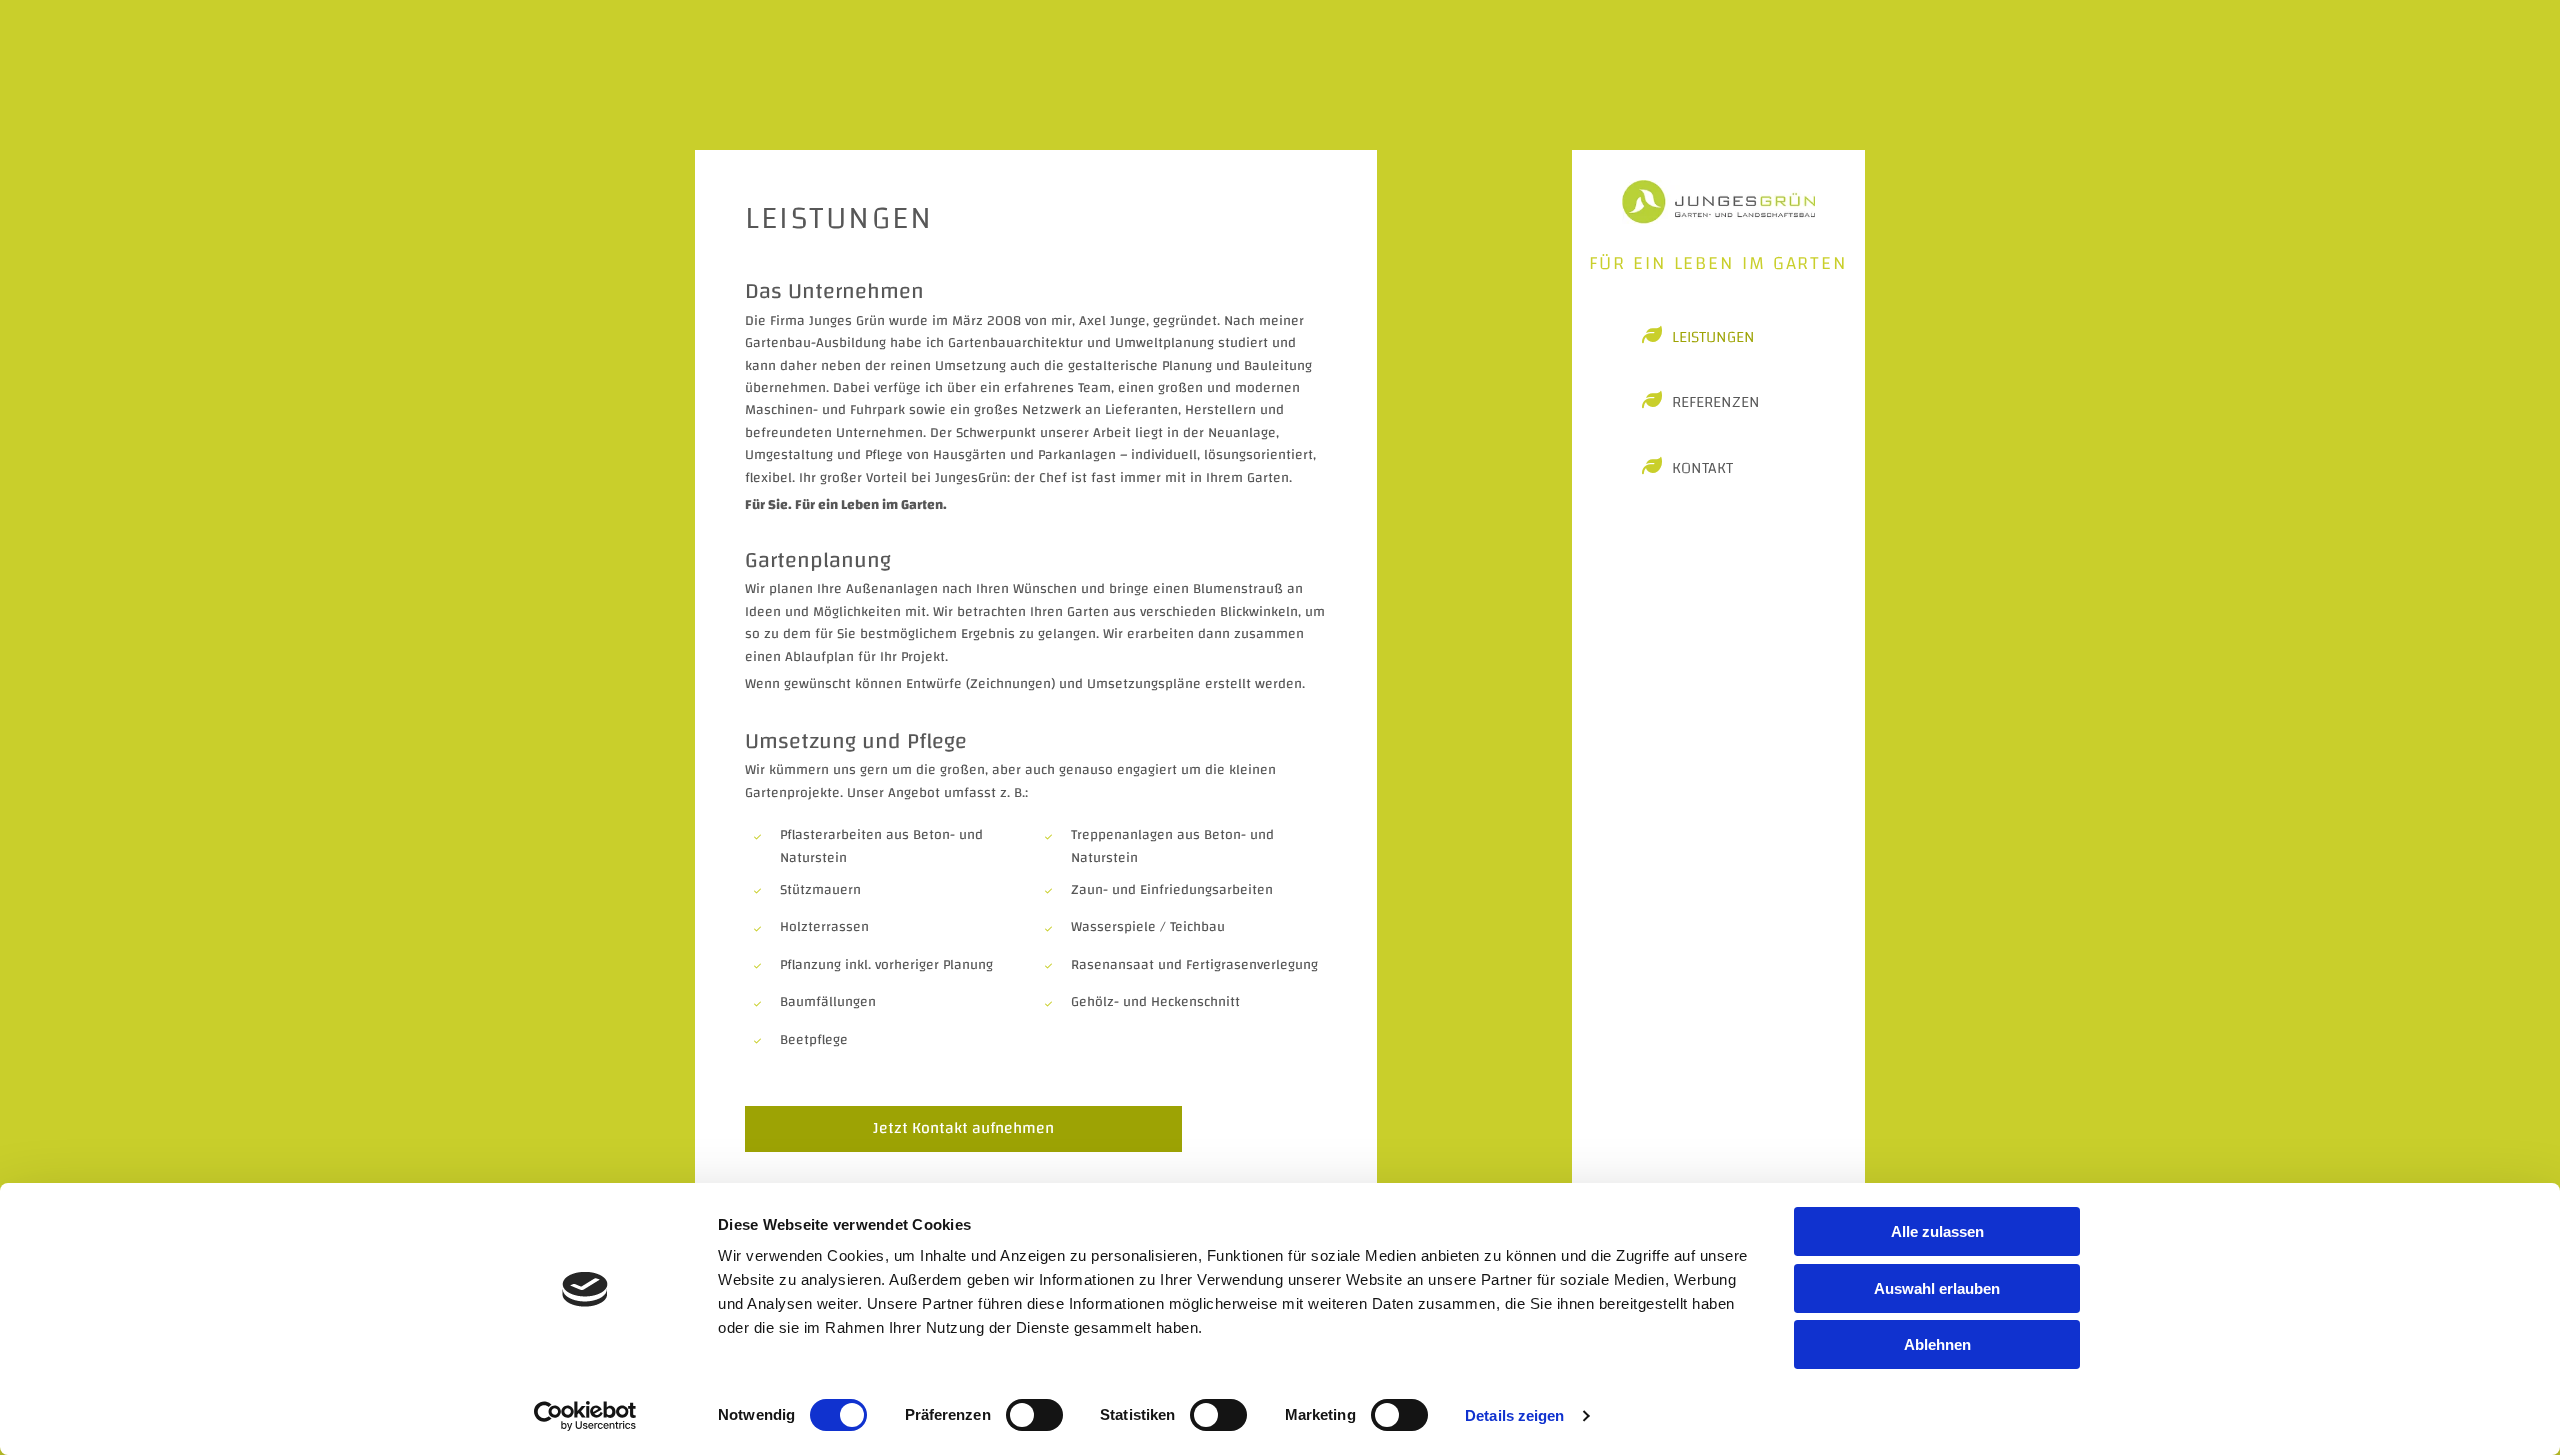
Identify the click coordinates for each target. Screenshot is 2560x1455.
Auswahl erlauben (1937, 1288)
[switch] (1034, 1415)
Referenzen (1716, 403)
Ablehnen (1937, 1344)
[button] (963, 1129)
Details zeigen (1514, 1415)
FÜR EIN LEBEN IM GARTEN (1718, 263)
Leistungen (1713, 338)
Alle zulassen (1937, 1231)
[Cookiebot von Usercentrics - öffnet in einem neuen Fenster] (585, 1416)
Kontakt (1702, 469)
